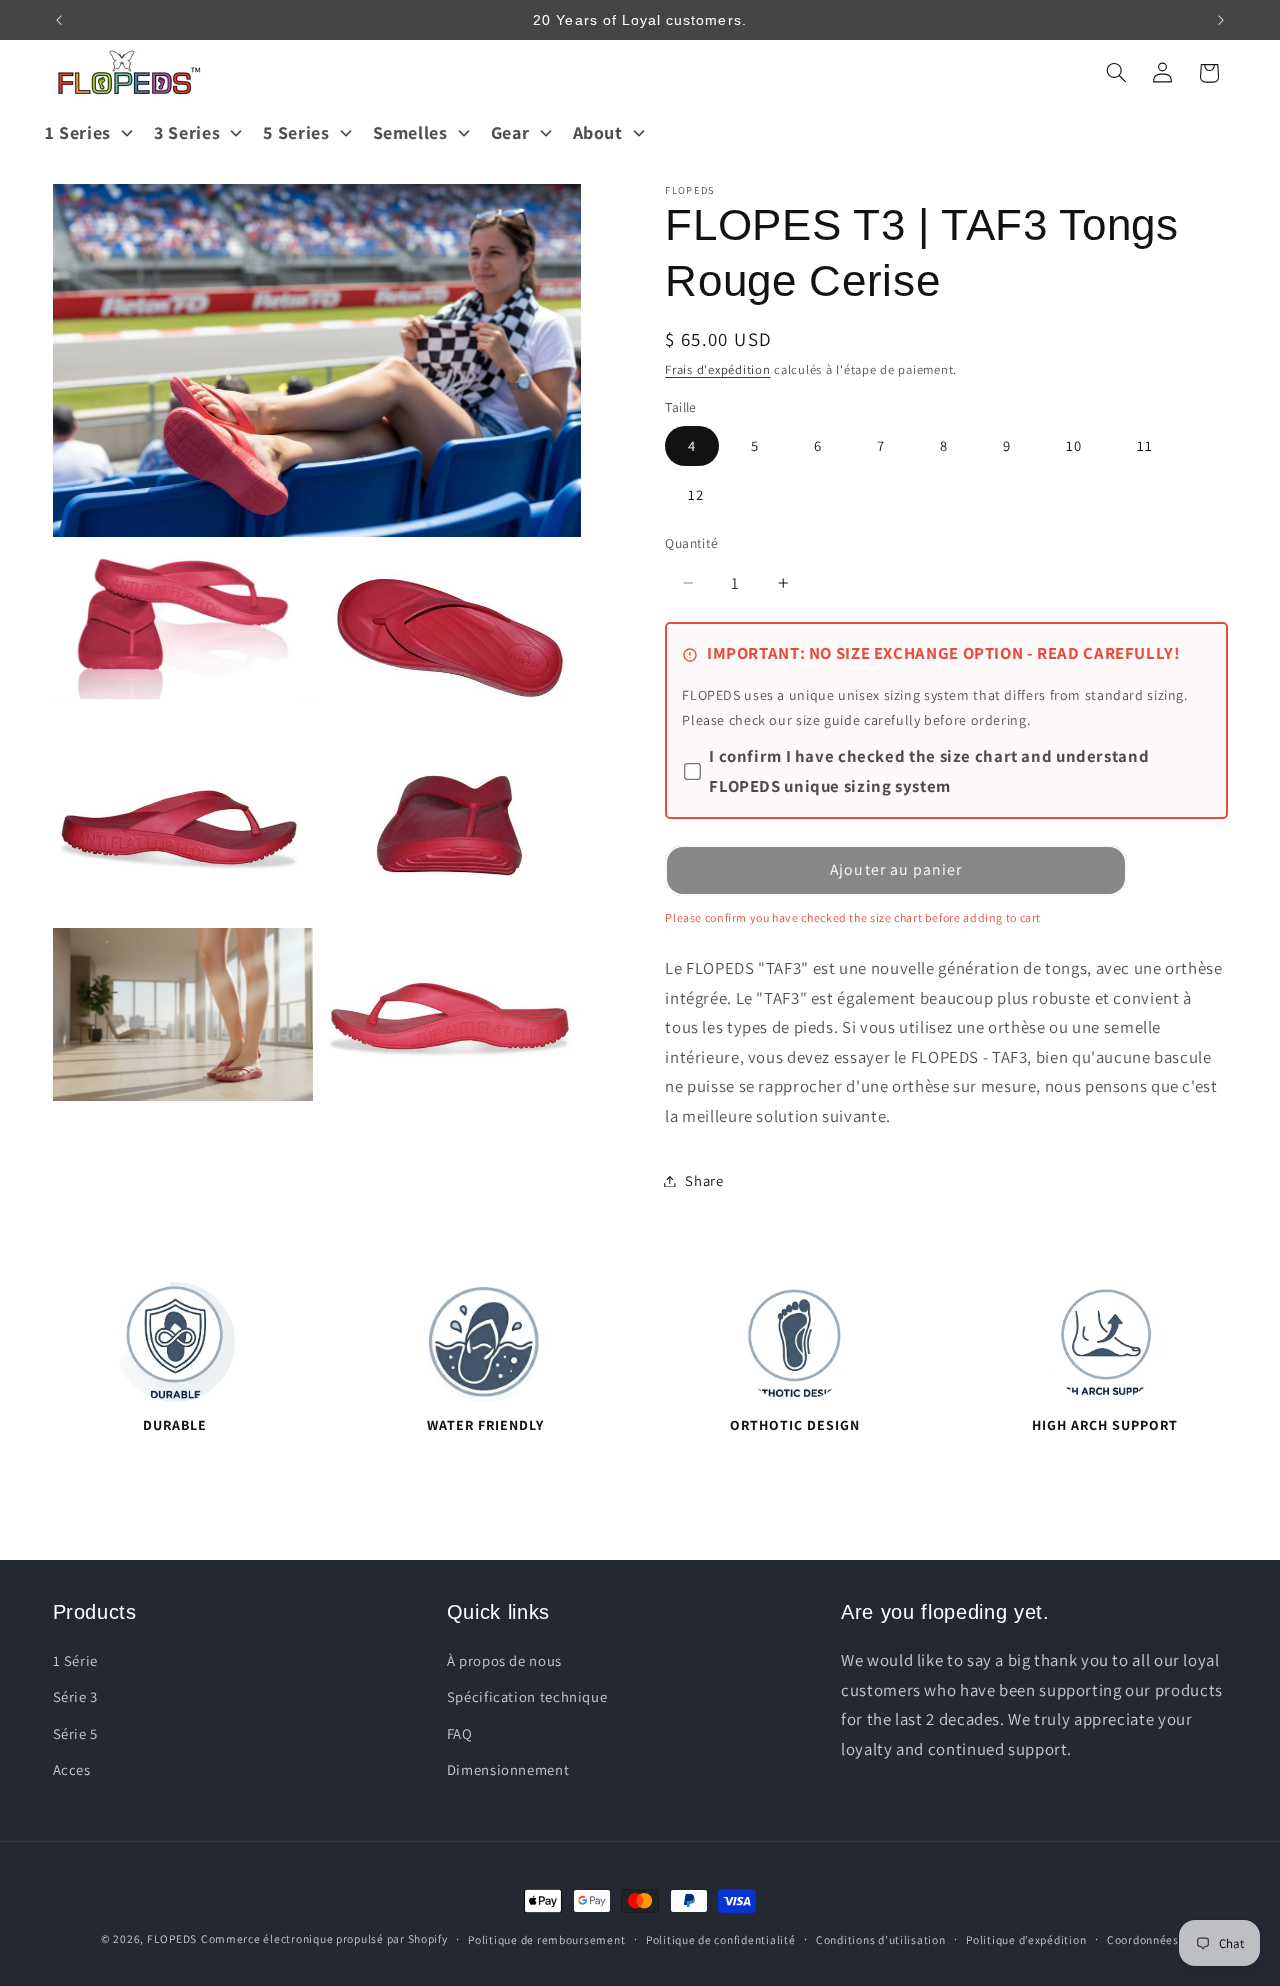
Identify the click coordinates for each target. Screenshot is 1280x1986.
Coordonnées (1143, 1939)
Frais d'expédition (717, 369)
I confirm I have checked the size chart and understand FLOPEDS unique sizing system (929, 771)
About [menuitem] (598, 132)
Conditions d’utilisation (881, 1939)
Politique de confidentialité (721, 1939)
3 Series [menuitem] (187, 132)
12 (696, 494)
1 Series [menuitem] (78, 132)
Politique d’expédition (1026, 1939)
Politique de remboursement (546, 1939)
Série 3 (75, 1697)
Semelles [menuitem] (410, 132)
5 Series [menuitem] (296, 132)
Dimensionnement (508, 1769)
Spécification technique (527, 1697)
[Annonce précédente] (59, 20)
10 (1074, 445)
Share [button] (704, 1180)
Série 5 (75, 1733)
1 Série (75, 1660)
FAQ (460, 1733)
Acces (72, 1769)
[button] (1116, 73)
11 (1145, 445)
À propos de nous (504, 1660)
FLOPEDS (172, 1938)
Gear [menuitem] (510, 132)
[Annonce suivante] (1221, 20)
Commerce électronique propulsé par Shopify (324, 1938)
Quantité (691, 543)
